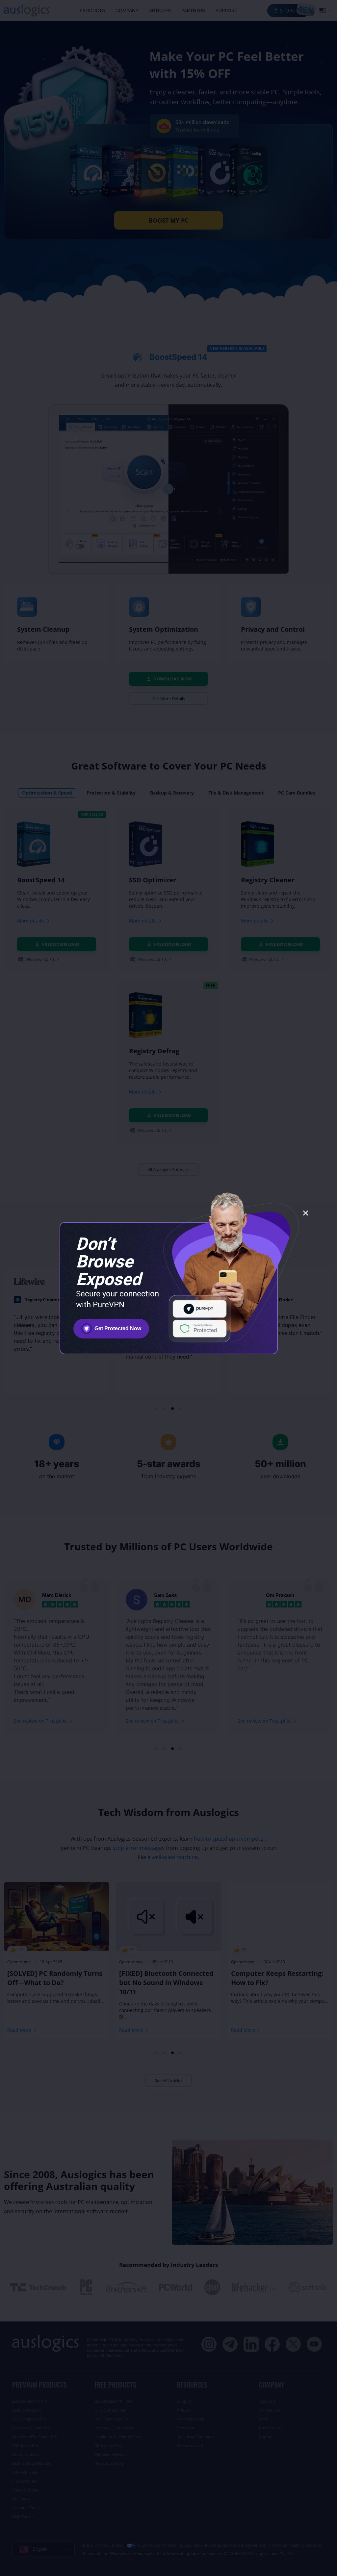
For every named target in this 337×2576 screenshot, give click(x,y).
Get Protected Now (118, 1328)
